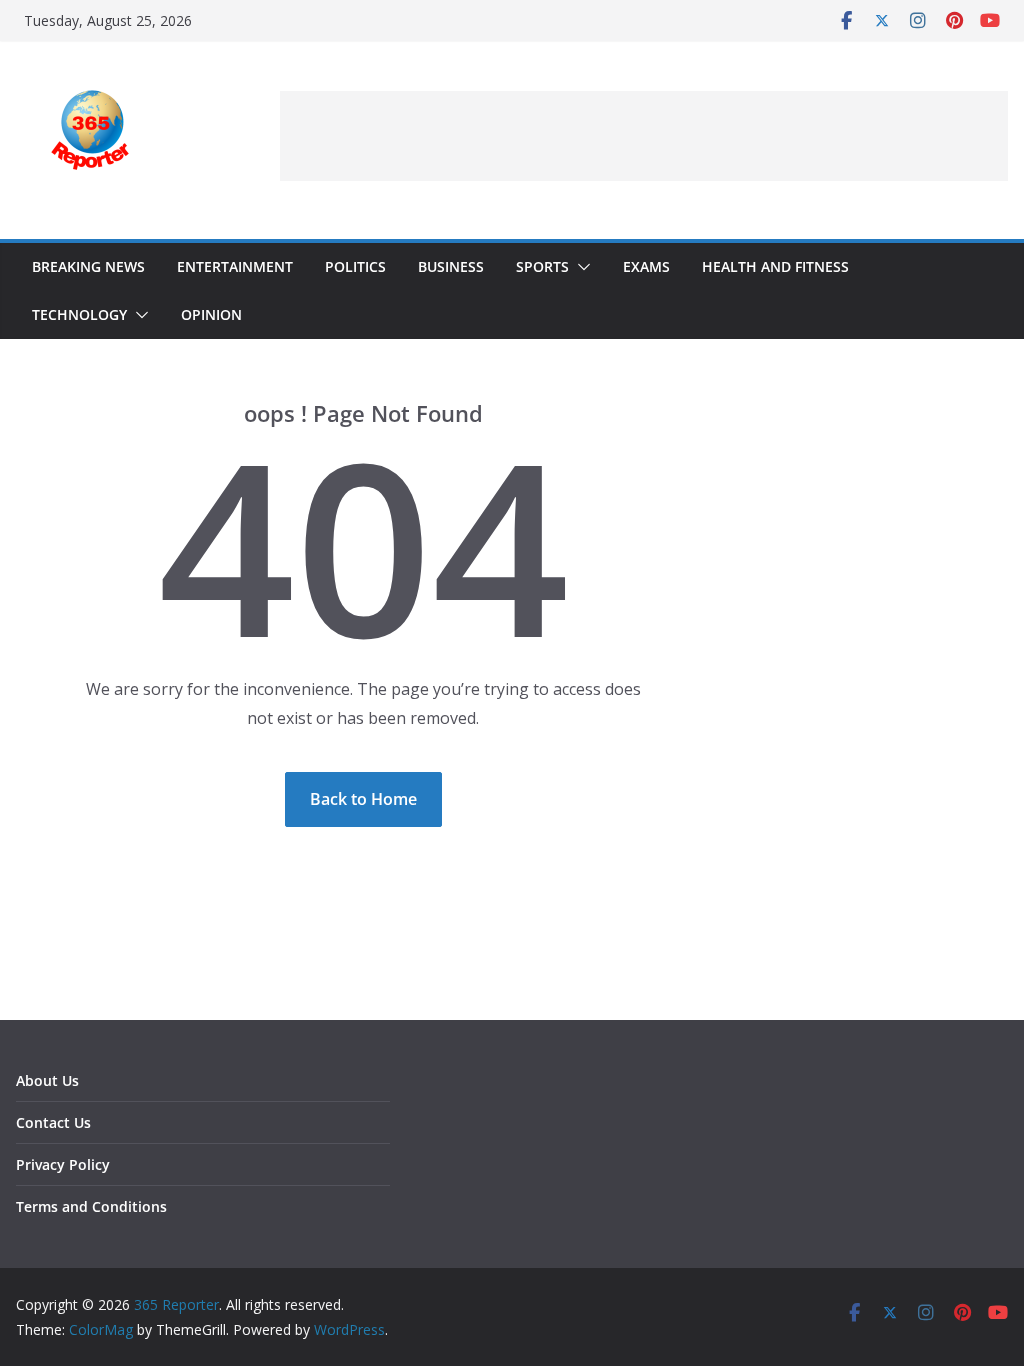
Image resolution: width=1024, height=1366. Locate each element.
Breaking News (88, 266)
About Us (47, 1080)
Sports (542, 266)
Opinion (211, 314)
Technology (79, 314)
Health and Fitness (775, 266)
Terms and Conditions (91, 1206)
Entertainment (235, 266)
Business (451, 266)
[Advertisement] (644, 136)
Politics (355, 266)
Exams (646, 266)
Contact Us (53, 1122)
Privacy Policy (63, 1164)
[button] (580, 267)
